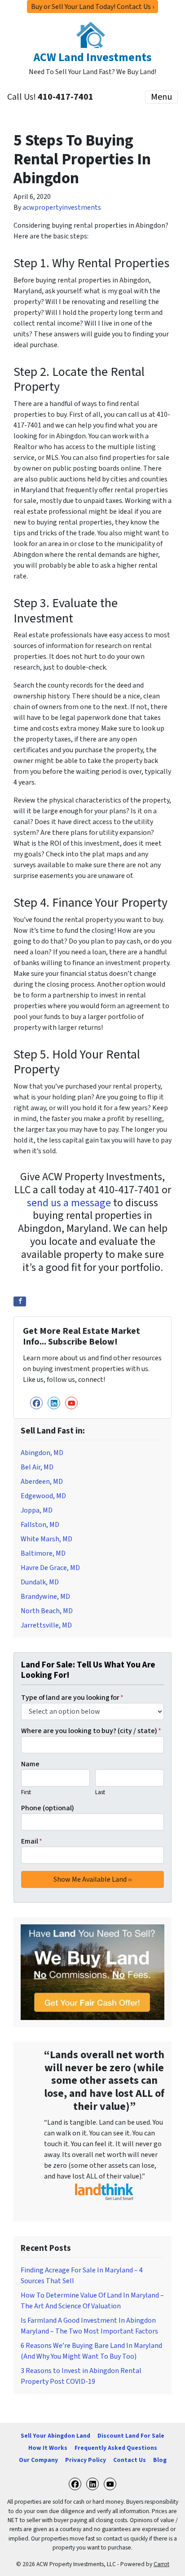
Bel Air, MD (37, 1467)
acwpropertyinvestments (62, 207)
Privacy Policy (86, 2460)
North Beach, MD (47, 1611)
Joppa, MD (37, 1510)
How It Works (48, 2448)
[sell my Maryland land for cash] (92, 1972)
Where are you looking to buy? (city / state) (91, 1731)
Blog (160, 2460)
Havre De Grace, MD (50, 1568)
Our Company (38, 2460)
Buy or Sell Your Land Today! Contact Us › (92, 7)
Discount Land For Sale (131, 2436)
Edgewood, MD (43, 1496)
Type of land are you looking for (72, 1698)
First (26, 1792)
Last (100, 1792)
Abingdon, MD (42, 1453)
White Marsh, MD (46, 1539)
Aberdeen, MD (42, 1482)
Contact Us (130, 2460)
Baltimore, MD (43, 1553)
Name (30, 1764)
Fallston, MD (40, 1525)
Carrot (161, 2564)
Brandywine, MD (45, 1597)
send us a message (69, 1203)
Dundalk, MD (40, 1582)
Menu (161, 97)
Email (32, 1841)
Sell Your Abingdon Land (55, 2436)
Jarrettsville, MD (46, 1625)
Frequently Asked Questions (116, 2448)
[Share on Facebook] (20, 1301)
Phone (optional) (48, 1808)
